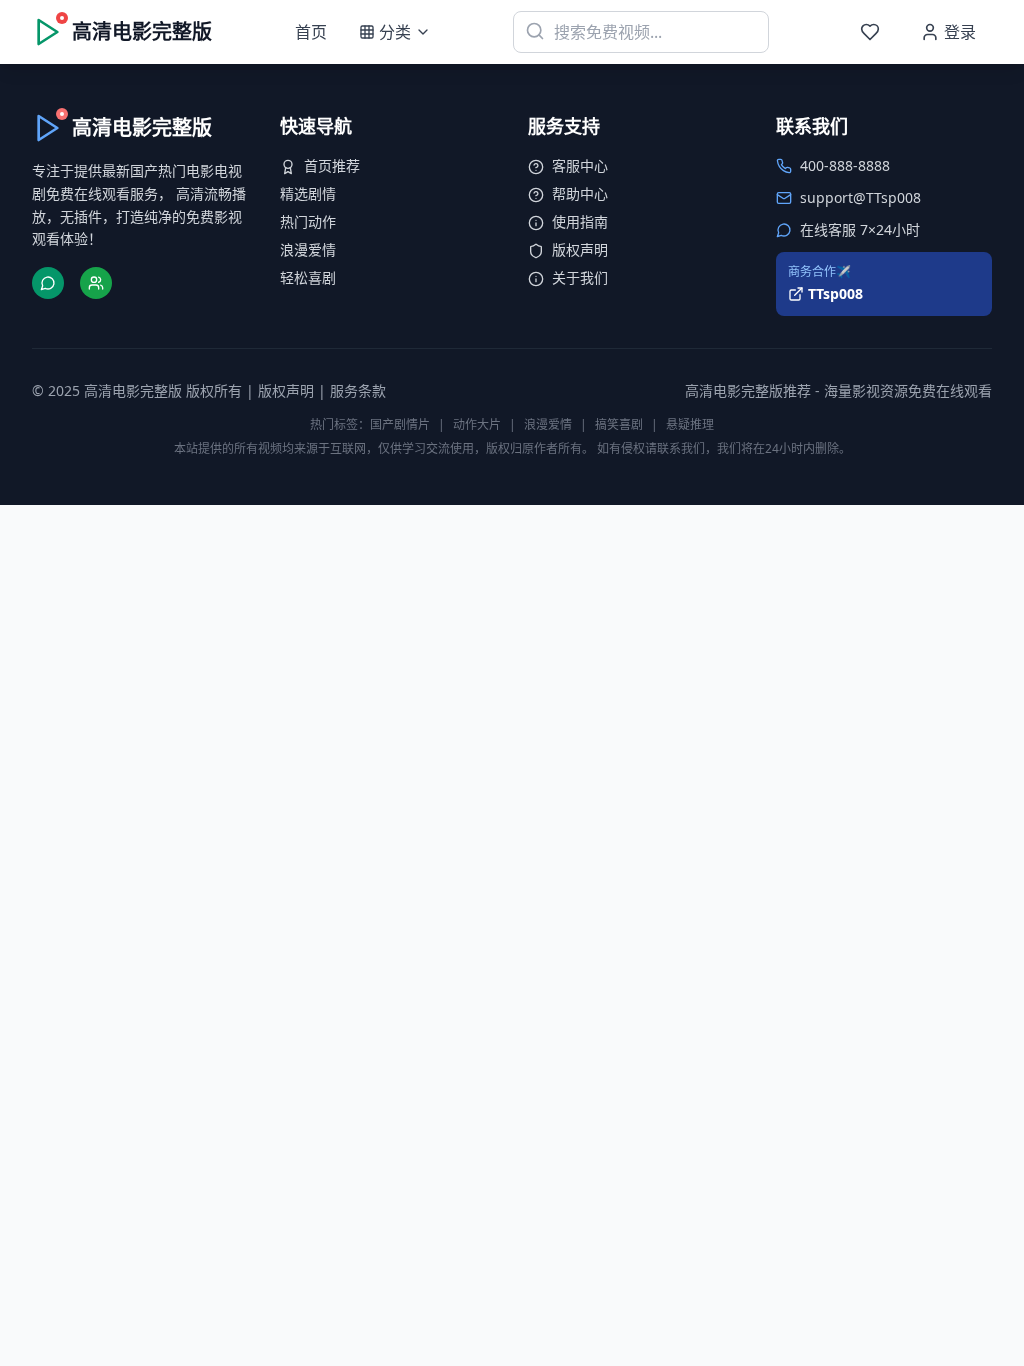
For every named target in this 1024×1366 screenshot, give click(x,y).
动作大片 (477, 424)
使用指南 (580, 221)
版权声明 (580, 249)
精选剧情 (308, 193)
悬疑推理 (690, 424)
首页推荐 (332, 165)
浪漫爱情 (308, 249)
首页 (311, 32)
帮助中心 (580, 193)
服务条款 (358, 390)
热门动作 (308, 221)
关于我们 (580, 277)
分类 (395, 32)
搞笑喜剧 (619, 424)
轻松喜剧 (308, 277)
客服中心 (580, 165)
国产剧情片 (400, 424)
